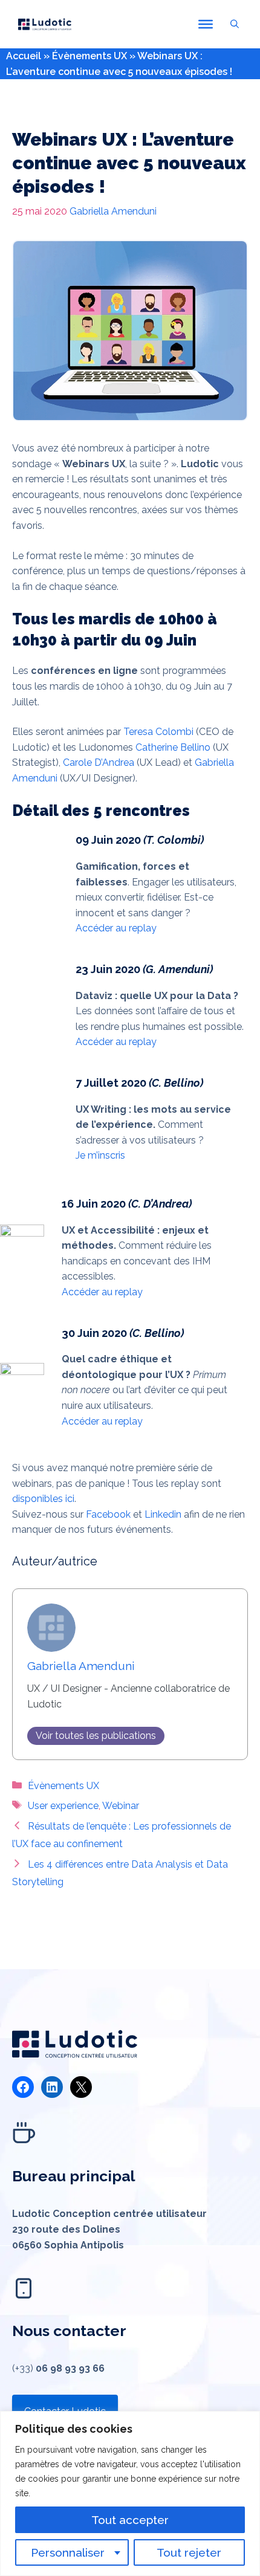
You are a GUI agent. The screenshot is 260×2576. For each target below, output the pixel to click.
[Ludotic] (45, 24)
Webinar (121, 1806)
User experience (63, 1806)
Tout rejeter (189, 2552)
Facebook (108, 1514)
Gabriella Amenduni (113, 211)
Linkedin (163, 1514)
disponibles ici (43, 1499)
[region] (130, 2493)
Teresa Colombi (158, 732)
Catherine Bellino (173, 747)
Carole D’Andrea (99, 762)
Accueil (24, 56)
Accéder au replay (116, 928)
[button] (235, 24)
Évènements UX (89, 56)
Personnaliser (68, 2552)
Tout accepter (130, 2520)
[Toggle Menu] (206, 24)
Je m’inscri (98, 1155)
